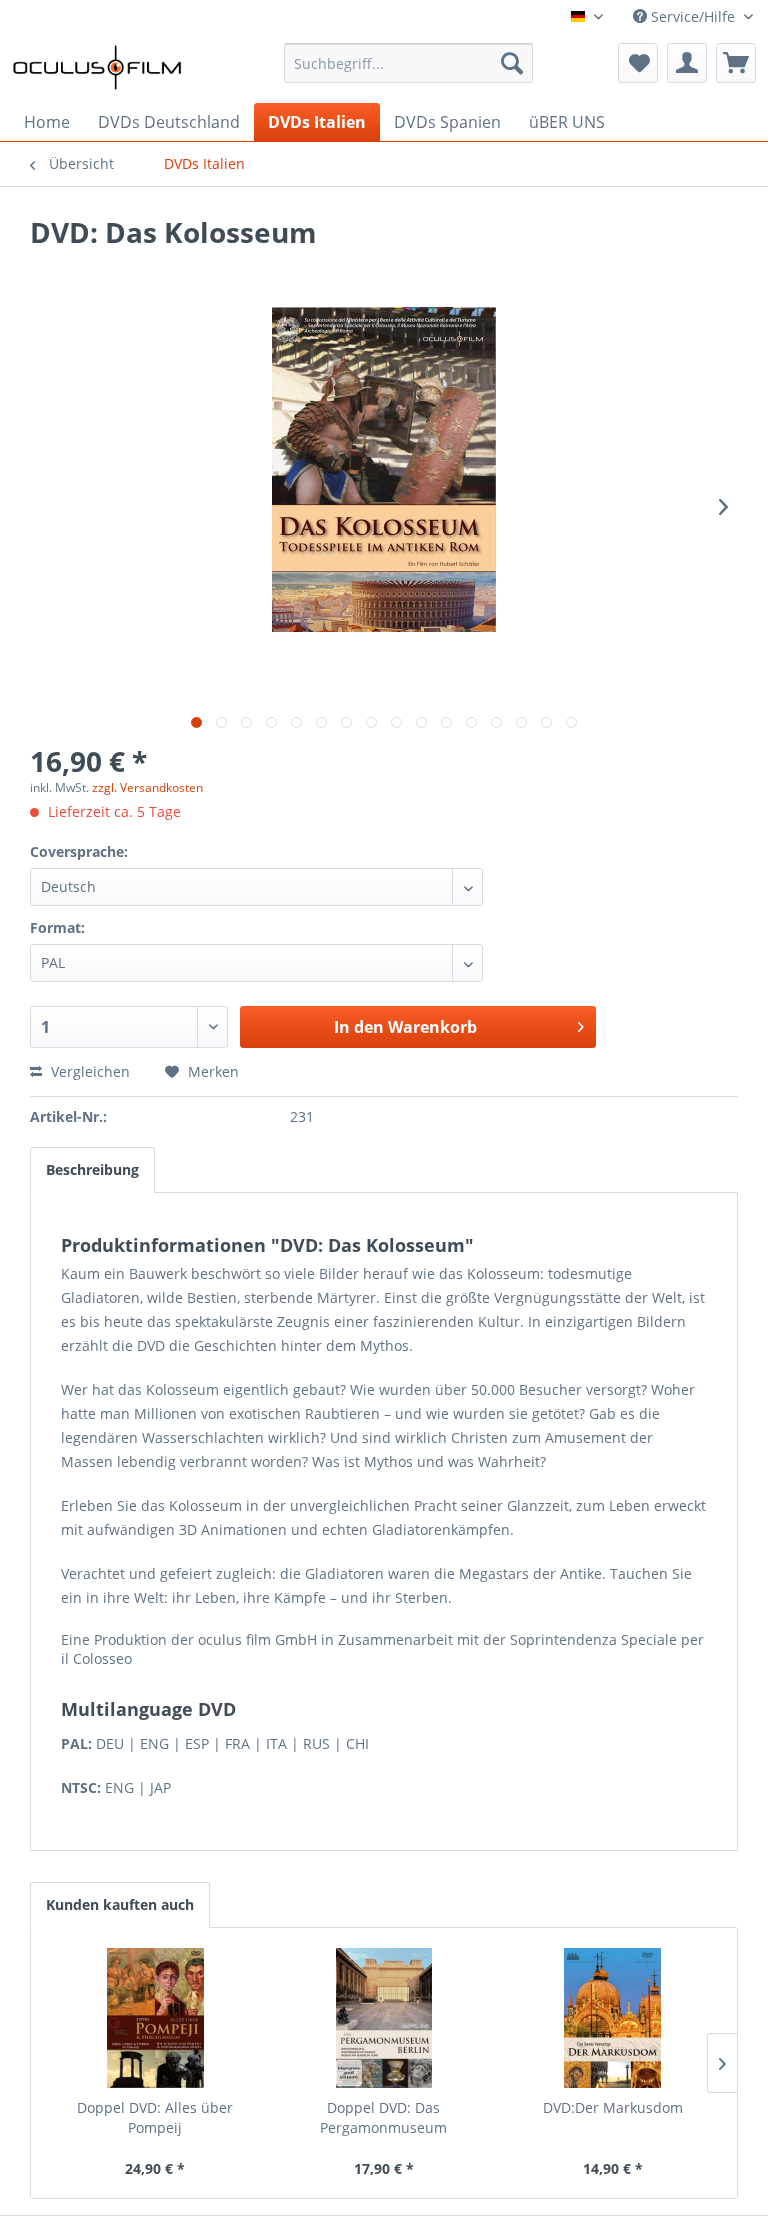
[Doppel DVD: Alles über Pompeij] (155, 2018)
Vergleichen (88, 1071)
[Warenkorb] (736, 63)
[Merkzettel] (638, 63)
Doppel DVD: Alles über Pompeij (155, 2117)
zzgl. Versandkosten (147, 787)
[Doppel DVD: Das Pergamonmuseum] (384, 2018)
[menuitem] (409, 63)
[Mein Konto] (687, 63)
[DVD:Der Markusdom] (612, 2018)
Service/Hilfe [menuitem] (693, 16)
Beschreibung (92, 1169)
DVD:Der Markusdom (613, 2107)
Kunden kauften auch (120, 1904)
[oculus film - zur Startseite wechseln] (97, 68)
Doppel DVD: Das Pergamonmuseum (383, 2117)
